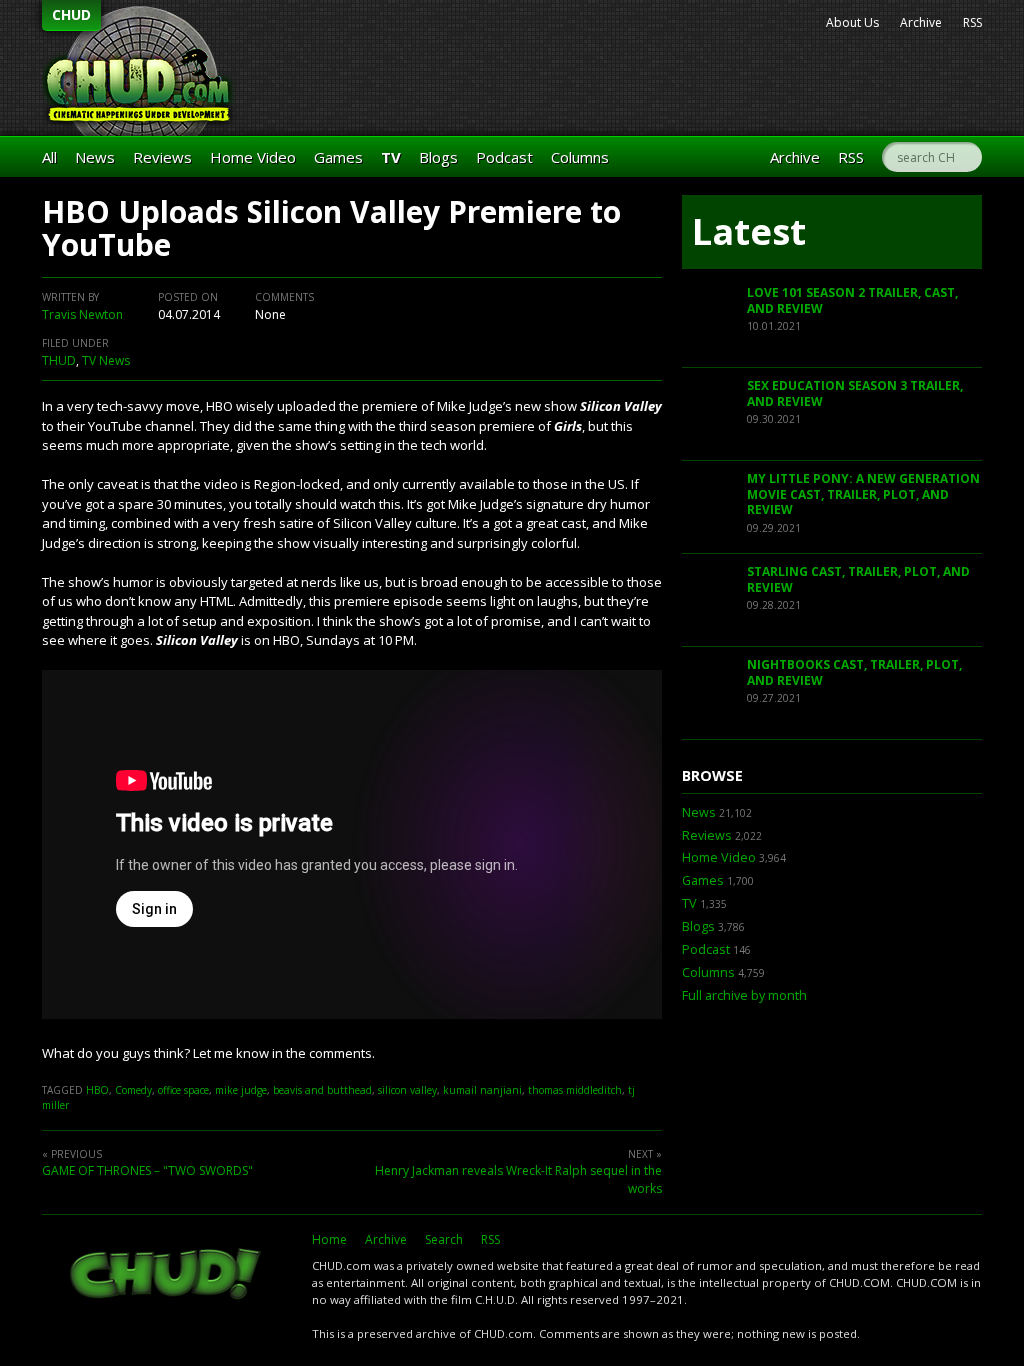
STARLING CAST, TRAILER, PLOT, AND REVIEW (858, 579)
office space (183, 1090)
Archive (921, 22)
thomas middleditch (575, 1090)
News (95, 157)
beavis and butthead (322, 1090)
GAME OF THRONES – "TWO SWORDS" (147, 1170)
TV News (106, 360)
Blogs (438, 157)
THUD (59, 360)
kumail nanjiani (482, 1090)
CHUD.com (167, 1276)
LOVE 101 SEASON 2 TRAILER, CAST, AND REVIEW (852, 300)
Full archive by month (744, 995)
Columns (580, 157)
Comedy (133, 1090)
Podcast (504, 157)
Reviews (162, 157)
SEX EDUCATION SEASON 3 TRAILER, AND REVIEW (855, 393)
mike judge (241, 1090)
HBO (97, 1090)
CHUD (71, 14)
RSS (972, 22)
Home (329, 1239)
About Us (852, 22)
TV (391, 157)
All (49, 157)
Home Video (253, 157)
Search (444, 1239)
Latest (749, 231)
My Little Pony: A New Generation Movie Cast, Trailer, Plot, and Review (863, 494)
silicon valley (407, 1090)
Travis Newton (82, 314)
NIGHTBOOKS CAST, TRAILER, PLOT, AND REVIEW (854, 672)
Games (338, 157)
